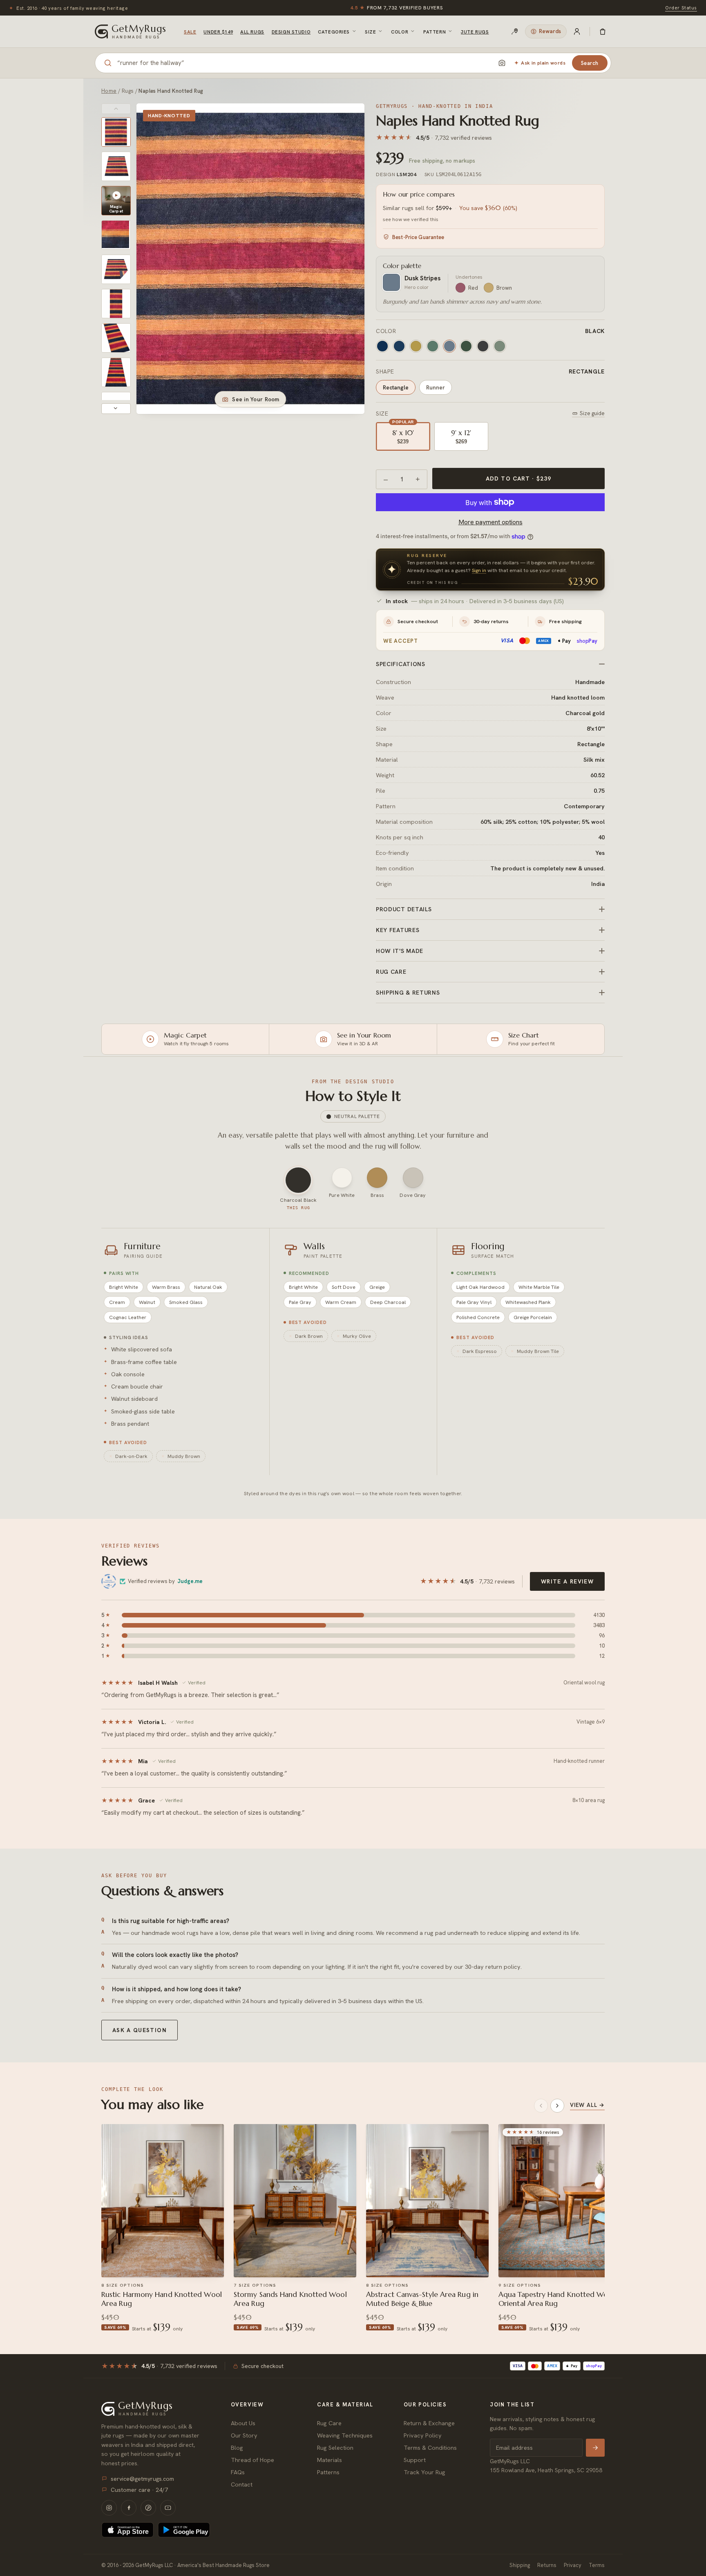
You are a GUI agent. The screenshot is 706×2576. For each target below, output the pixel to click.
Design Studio (291, 32)
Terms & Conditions (430, 2447)
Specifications (401, 664)
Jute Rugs (475, 32)
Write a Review (567, 1581)
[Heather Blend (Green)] (483, 346)
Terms (597, 2565)
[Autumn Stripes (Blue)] (433, 346)
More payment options (490, 522)
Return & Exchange (429, 2423)
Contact (242, 2484)
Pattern (435, 32)
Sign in (479, 570)
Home (109, 91)
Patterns (328, 2472)
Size (370, 32)
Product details (404, 909)
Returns (547, 2565)
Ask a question (140, 2030)
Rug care (391, 972)
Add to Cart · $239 (518, 479)
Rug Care (329, 2423)
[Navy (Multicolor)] (382, 346)
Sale (190, 32)
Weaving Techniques (345, 2435)
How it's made (400, 951)
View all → (587, 2105)
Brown (504, 288)
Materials (330, 2460)
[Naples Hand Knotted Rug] (116, 132)
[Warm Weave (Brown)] (500, 346)
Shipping (520, 2565)
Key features (398, 930)
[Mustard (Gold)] (416, 346)
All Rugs (252, 32)
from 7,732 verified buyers (397, 8)
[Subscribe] (595, 2448)
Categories (334, 32)
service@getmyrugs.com (142, 2479)
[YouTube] (168, 2508)
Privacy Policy (423, 2435)
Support (415, 2460)
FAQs (238, 2472)
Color (400, 32)
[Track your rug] (515, 31)
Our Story (244, 2435)
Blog (237, 2447)
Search (590, 63)
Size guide (592, 413)
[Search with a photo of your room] (502, 63)
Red (473, 288)
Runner (436, 387)
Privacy (573, 2565)
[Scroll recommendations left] (541, 2106)
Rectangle (396, 387)
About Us (243, 2423)
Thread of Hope (252, 2460)
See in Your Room (256, 399)
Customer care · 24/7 (139, 2490)
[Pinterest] (148, 2508)
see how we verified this (411, 219)
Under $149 (218, 32)
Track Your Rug (424, 2472)
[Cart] (603, 31)
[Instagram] (109, 2508)
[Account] (577, 31)
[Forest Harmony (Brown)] (466, 346)
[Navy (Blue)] (399, 346)
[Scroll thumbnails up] (116, 109)
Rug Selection (335, 2447)
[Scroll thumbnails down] (116, 409)
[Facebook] (129, 2508)
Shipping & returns (408, 993)
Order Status (681, 8)
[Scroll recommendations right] (557, 2106)
